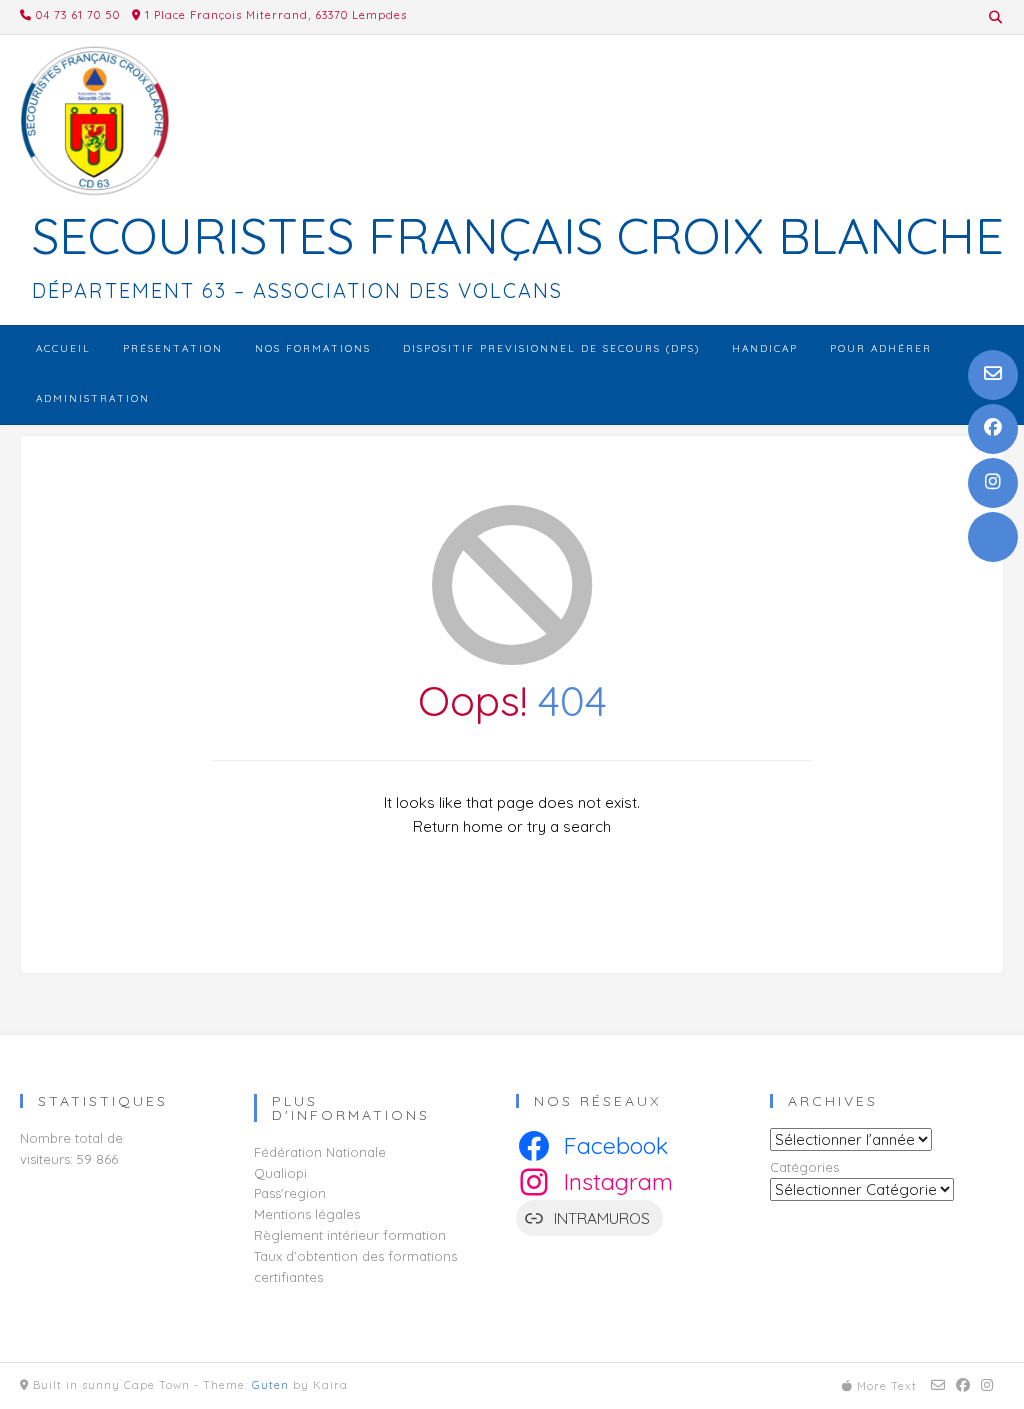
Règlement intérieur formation (350, 1235)
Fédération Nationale (320, 1152)
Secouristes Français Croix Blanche (518, 236)
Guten (270, 1385)
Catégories (804, 1167)
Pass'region (290, 1193)
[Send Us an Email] (993, 375)
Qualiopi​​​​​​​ (280, 1173)
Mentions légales (307, 1214)
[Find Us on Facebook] (993, 429)
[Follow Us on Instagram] (993, 483)
